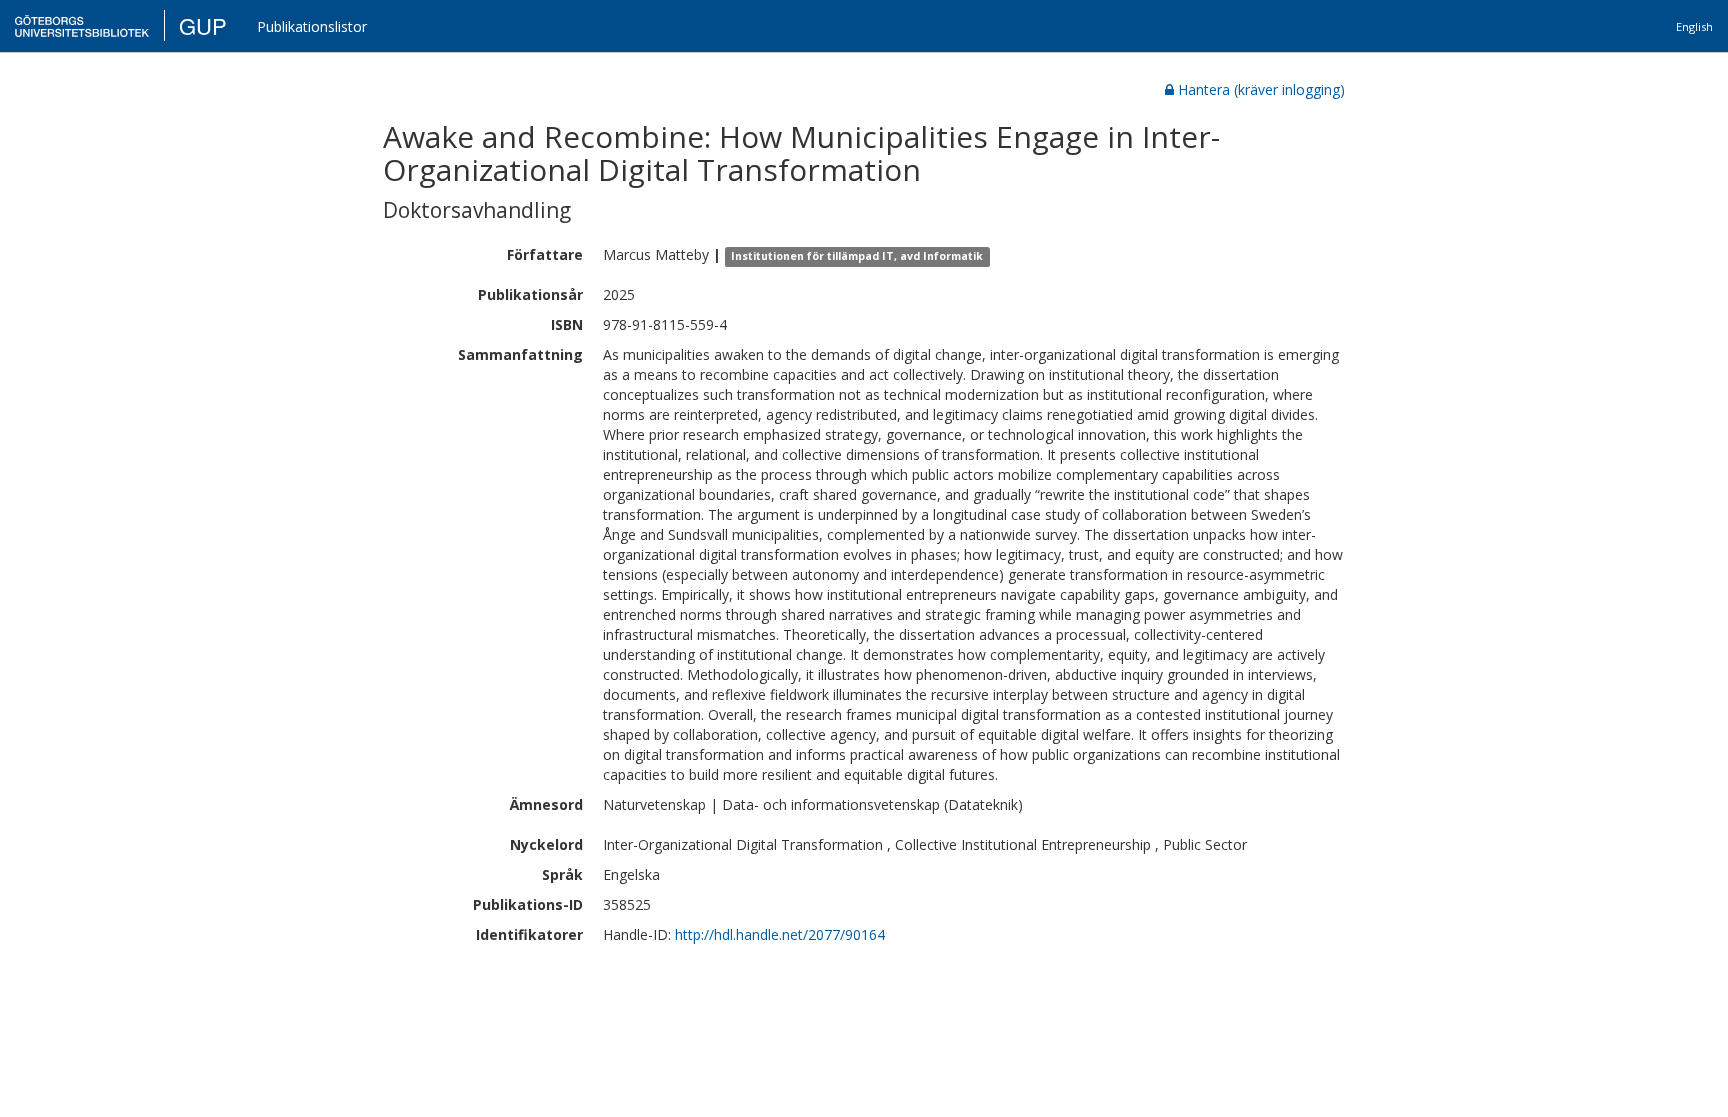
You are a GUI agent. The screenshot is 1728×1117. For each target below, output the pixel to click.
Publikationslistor (312, 26)
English (1694, 26)
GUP (203, 25)
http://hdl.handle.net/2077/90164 (780, 934)
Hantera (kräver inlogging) (1261, 89)
